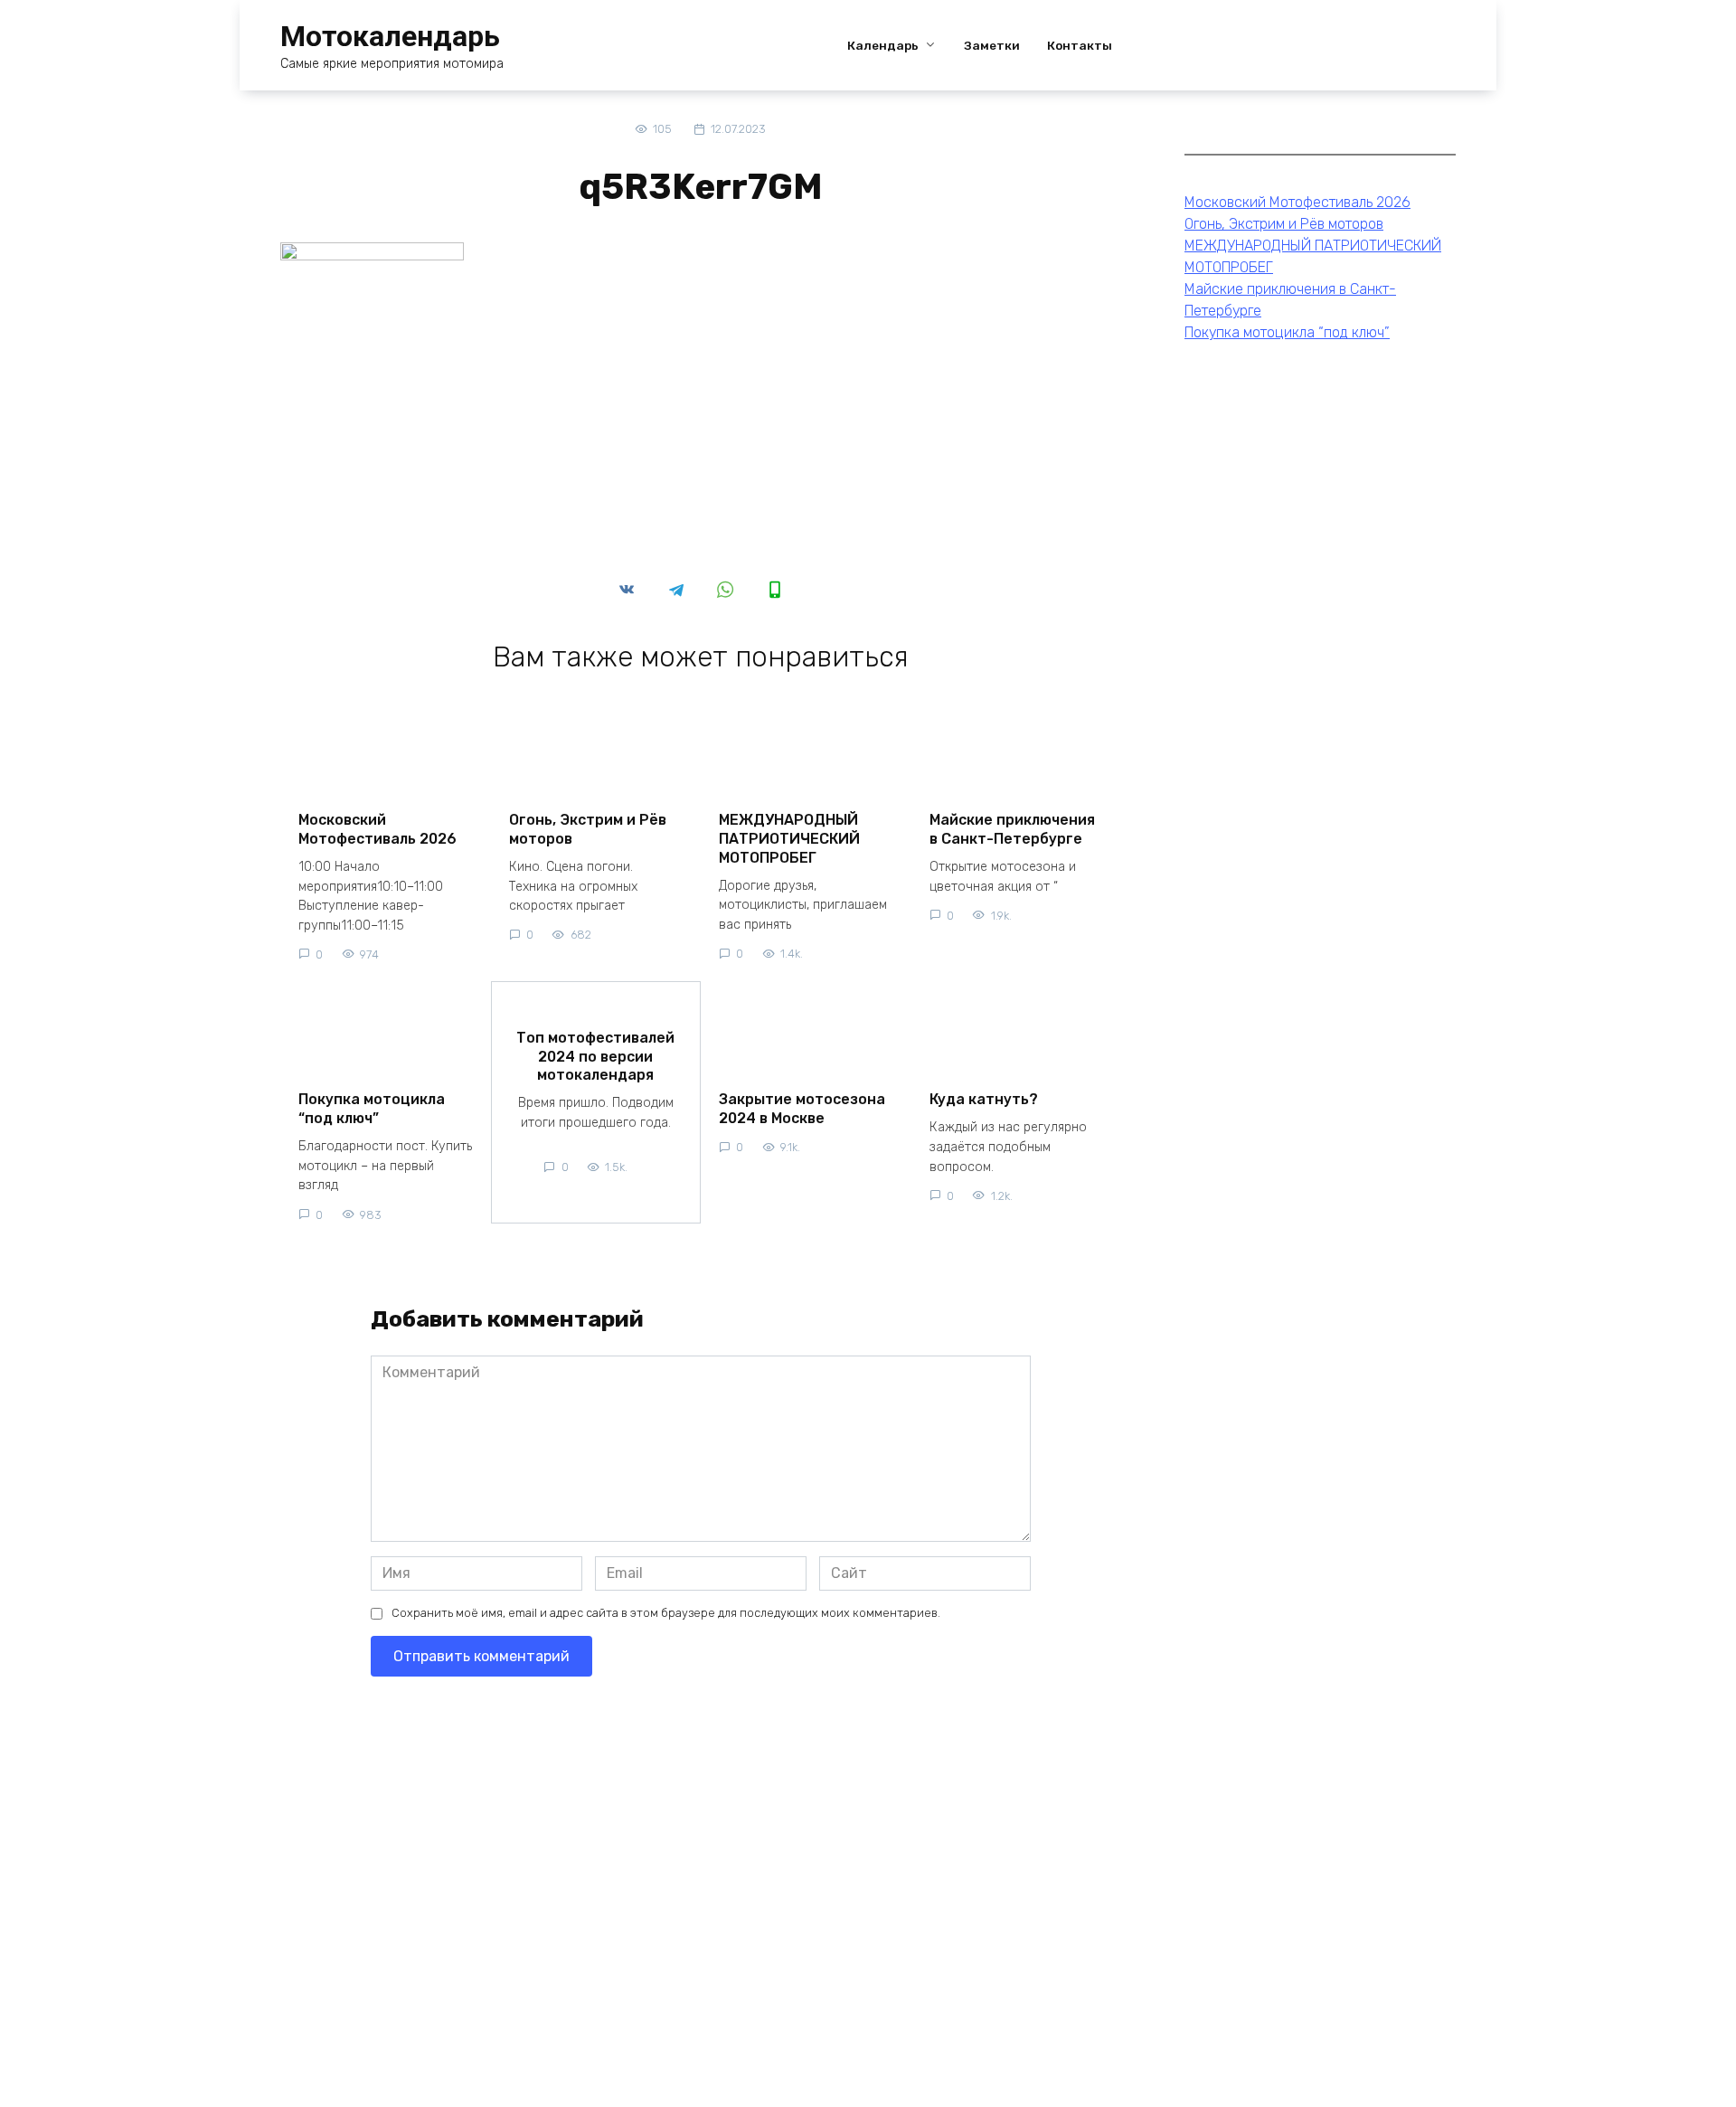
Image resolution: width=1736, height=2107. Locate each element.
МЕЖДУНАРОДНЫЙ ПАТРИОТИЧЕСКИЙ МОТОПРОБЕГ (789, 839)
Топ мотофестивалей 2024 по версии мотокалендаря (595, 1056)
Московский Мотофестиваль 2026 (377, 829)
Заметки (992, 45)
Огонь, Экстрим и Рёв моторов (588, 829)
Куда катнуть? (984, 1099)
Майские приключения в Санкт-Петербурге (1012, 829)
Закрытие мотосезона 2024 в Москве (802, 1109)
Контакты (1080, 45)
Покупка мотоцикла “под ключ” (372, 1109)
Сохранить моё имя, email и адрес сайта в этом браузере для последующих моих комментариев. (666, 1613)
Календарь (883, 45)
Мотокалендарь (390, 36)
